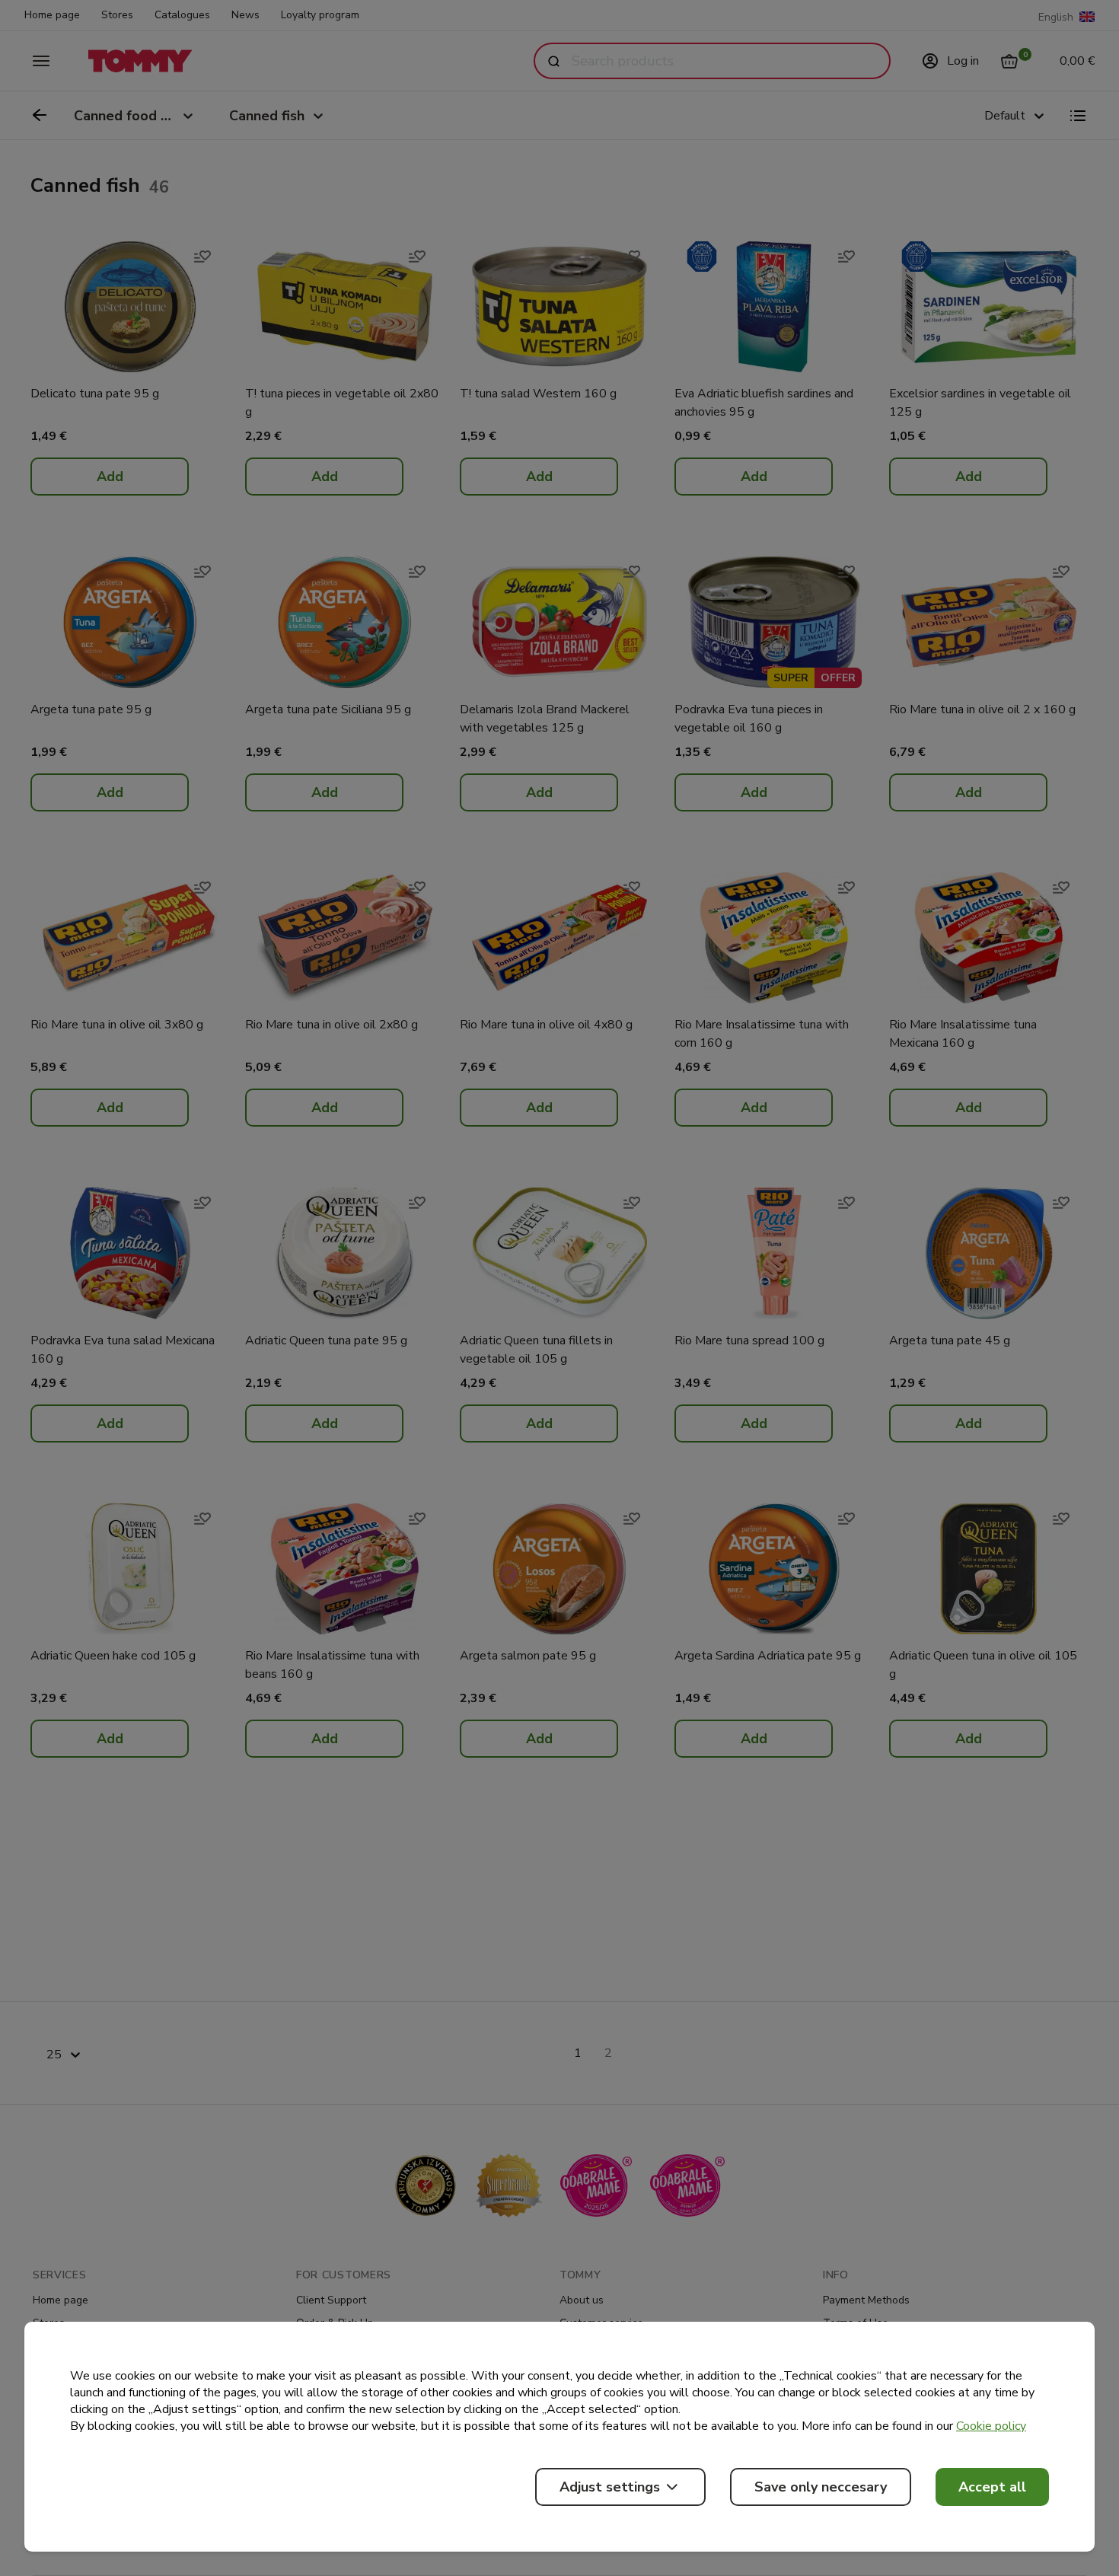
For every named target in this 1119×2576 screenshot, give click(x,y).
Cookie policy (991, 2426)
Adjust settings (610, 2487)
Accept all (992, 2487)
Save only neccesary (821, 2487)
